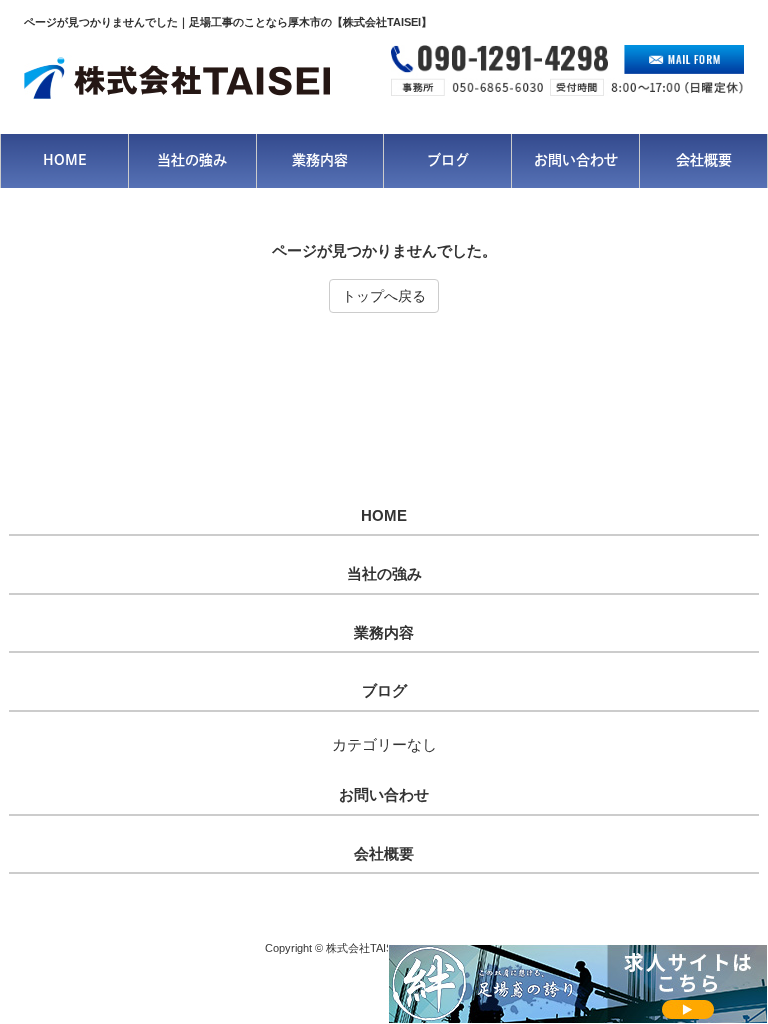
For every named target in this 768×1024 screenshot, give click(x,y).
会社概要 (384, 854)
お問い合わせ (384, 795)
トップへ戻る (384, 296)
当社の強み (384, 574)
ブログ (384, 691)
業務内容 (384, 633)
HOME (384, 516)
